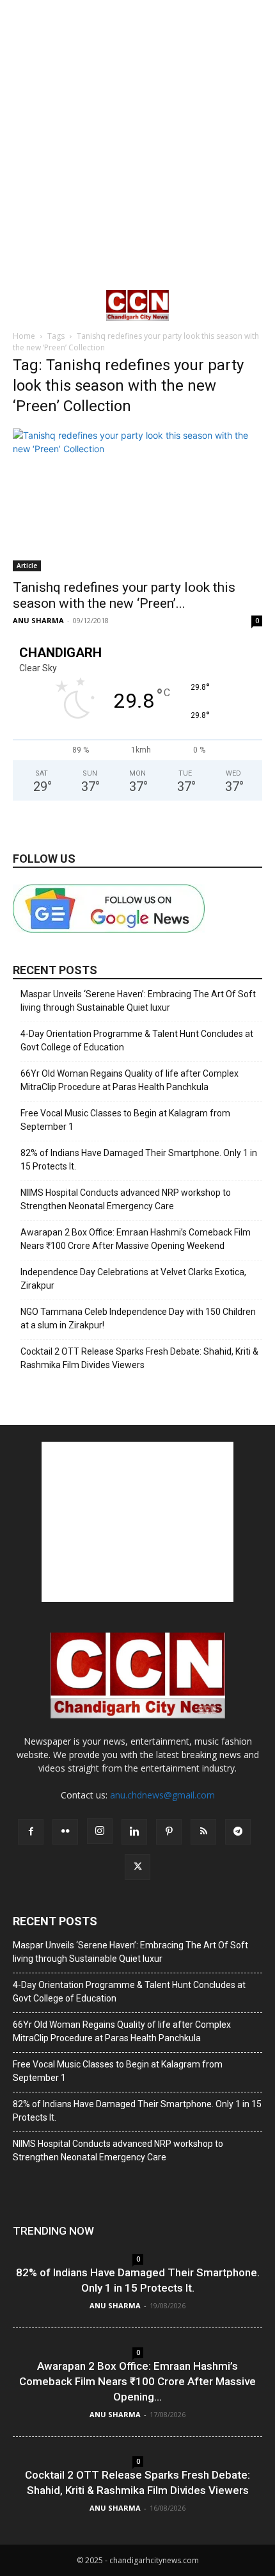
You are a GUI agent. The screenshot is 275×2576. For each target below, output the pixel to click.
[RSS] (203, 1832)
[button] (22, 306)
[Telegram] (238, 1832)
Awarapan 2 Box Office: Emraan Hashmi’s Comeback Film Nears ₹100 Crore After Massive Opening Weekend (136, 1239)
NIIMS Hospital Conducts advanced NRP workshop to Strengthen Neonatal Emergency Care (126, 1199)
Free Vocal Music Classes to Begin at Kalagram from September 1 (125, 1120)
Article (27, 566)
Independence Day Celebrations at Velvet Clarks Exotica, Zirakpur (133, 1279)
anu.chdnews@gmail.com (162, 1795)
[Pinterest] (169, 1832)
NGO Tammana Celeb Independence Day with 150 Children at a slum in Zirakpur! (138, 1318)
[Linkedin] (134, 1832)
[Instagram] (100, 1831)
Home (24, 336)
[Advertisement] (137, 144)
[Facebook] (31, 1832)
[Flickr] (65, 1832)
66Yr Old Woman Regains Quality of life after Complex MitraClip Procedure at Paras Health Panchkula (130, 1080)
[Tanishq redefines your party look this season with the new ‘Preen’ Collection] (137, 500)
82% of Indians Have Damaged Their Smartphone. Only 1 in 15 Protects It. (139, 1160)
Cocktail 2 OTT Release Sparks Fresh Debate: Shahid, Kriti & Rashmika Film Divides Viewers (139, 1358)
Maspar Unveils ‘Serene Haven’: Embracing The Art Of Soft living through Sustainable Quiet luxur (138, 1001)
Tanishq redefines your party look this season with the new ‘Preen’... (124, 595)
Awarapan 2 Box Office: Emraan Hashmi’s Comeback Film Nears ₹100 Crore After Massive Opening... (137, 2381)
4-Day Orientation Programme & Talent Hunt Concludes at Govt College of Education (137, 1040)
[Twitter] (137, 1867)
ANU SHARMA (38, 620)
